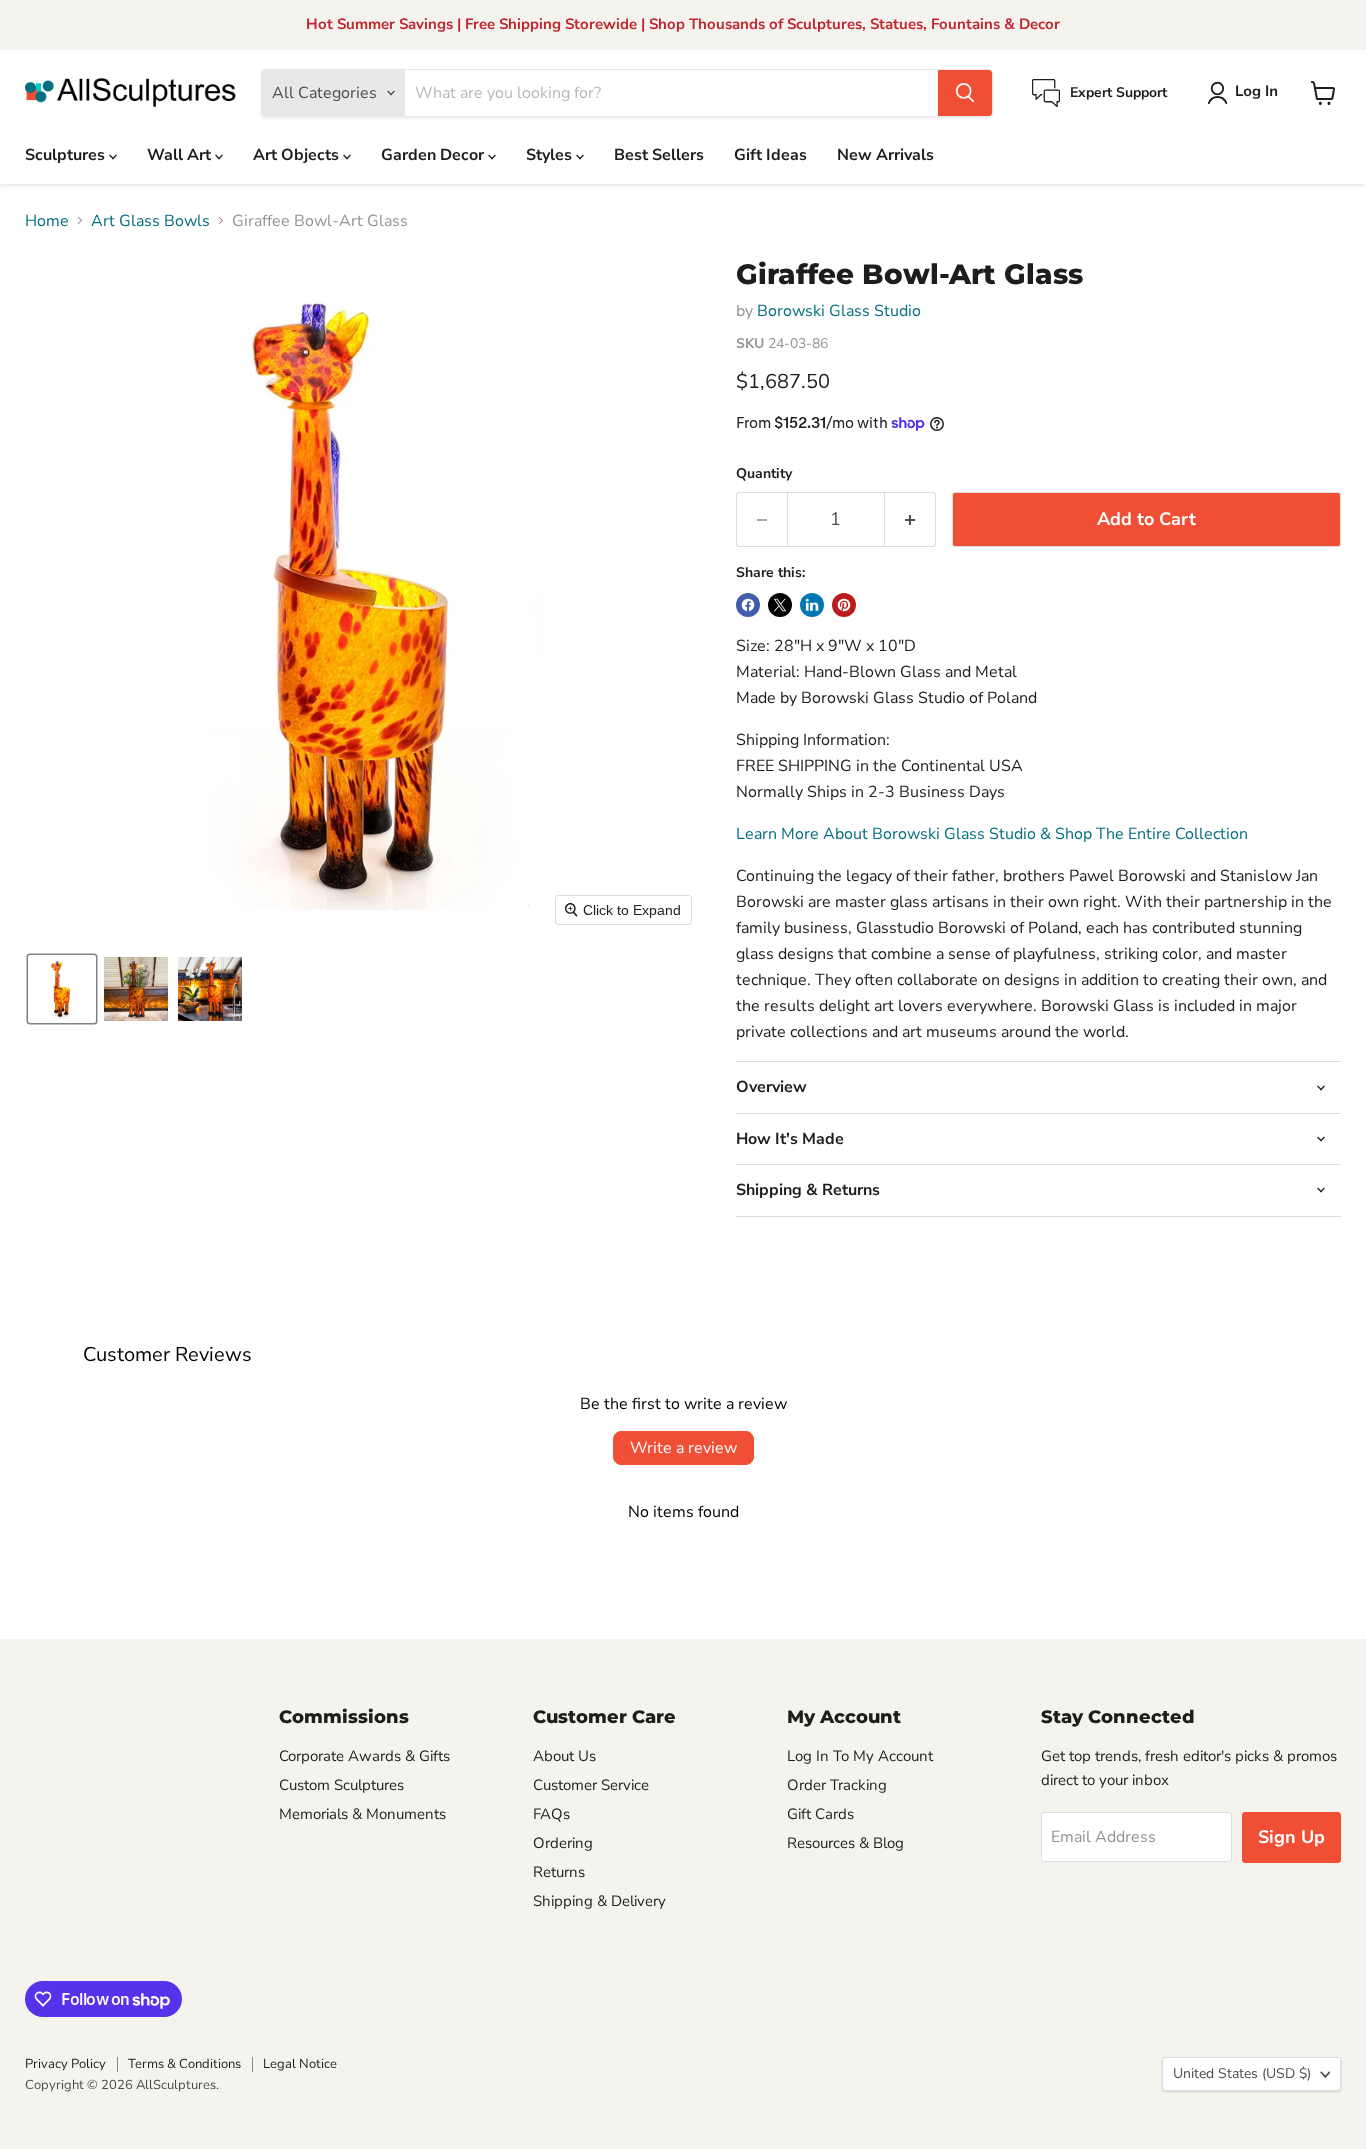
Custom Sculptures (341, 1785)
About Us (564, 1756)
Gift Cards (820, 1814)
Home (47, 221)
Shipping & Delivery (599, 1901)
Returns (559, 1872)
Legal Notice (300, 2064)
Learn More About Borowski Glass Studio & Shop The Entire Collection (992, 834)
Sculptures (67, 155)
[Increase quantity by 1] (910, 519)
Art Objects (298, 155)
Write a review (683, 1448)
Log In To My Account (860, 1756)
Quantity (764, 474)
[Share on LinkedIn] (812, 605)
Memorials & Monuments (362, 1814)
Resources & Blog (845, 1843)
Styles (551, 155)
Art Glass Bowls (150, 221)
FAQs (551, 1814)
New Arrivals (885, 155)
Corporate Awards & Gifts (364, 1756)
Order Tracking (837, 1785)
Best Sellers (659, 155)
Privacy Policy (65, 2064)
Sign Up (1291, 1837)
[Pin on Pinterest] (844, 605)
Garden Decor (434, 155)
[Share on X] (780, 605)
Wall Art (181, 155)
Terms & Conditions (184, 2064)
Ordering (563, 1843)
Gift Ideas (770, 155)
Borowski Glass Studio (839, 311)
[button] (1246, 93)
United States (1242, 2073)
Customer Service (591, 1785)
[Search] (965, 93)
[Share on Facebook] (748, 605)
